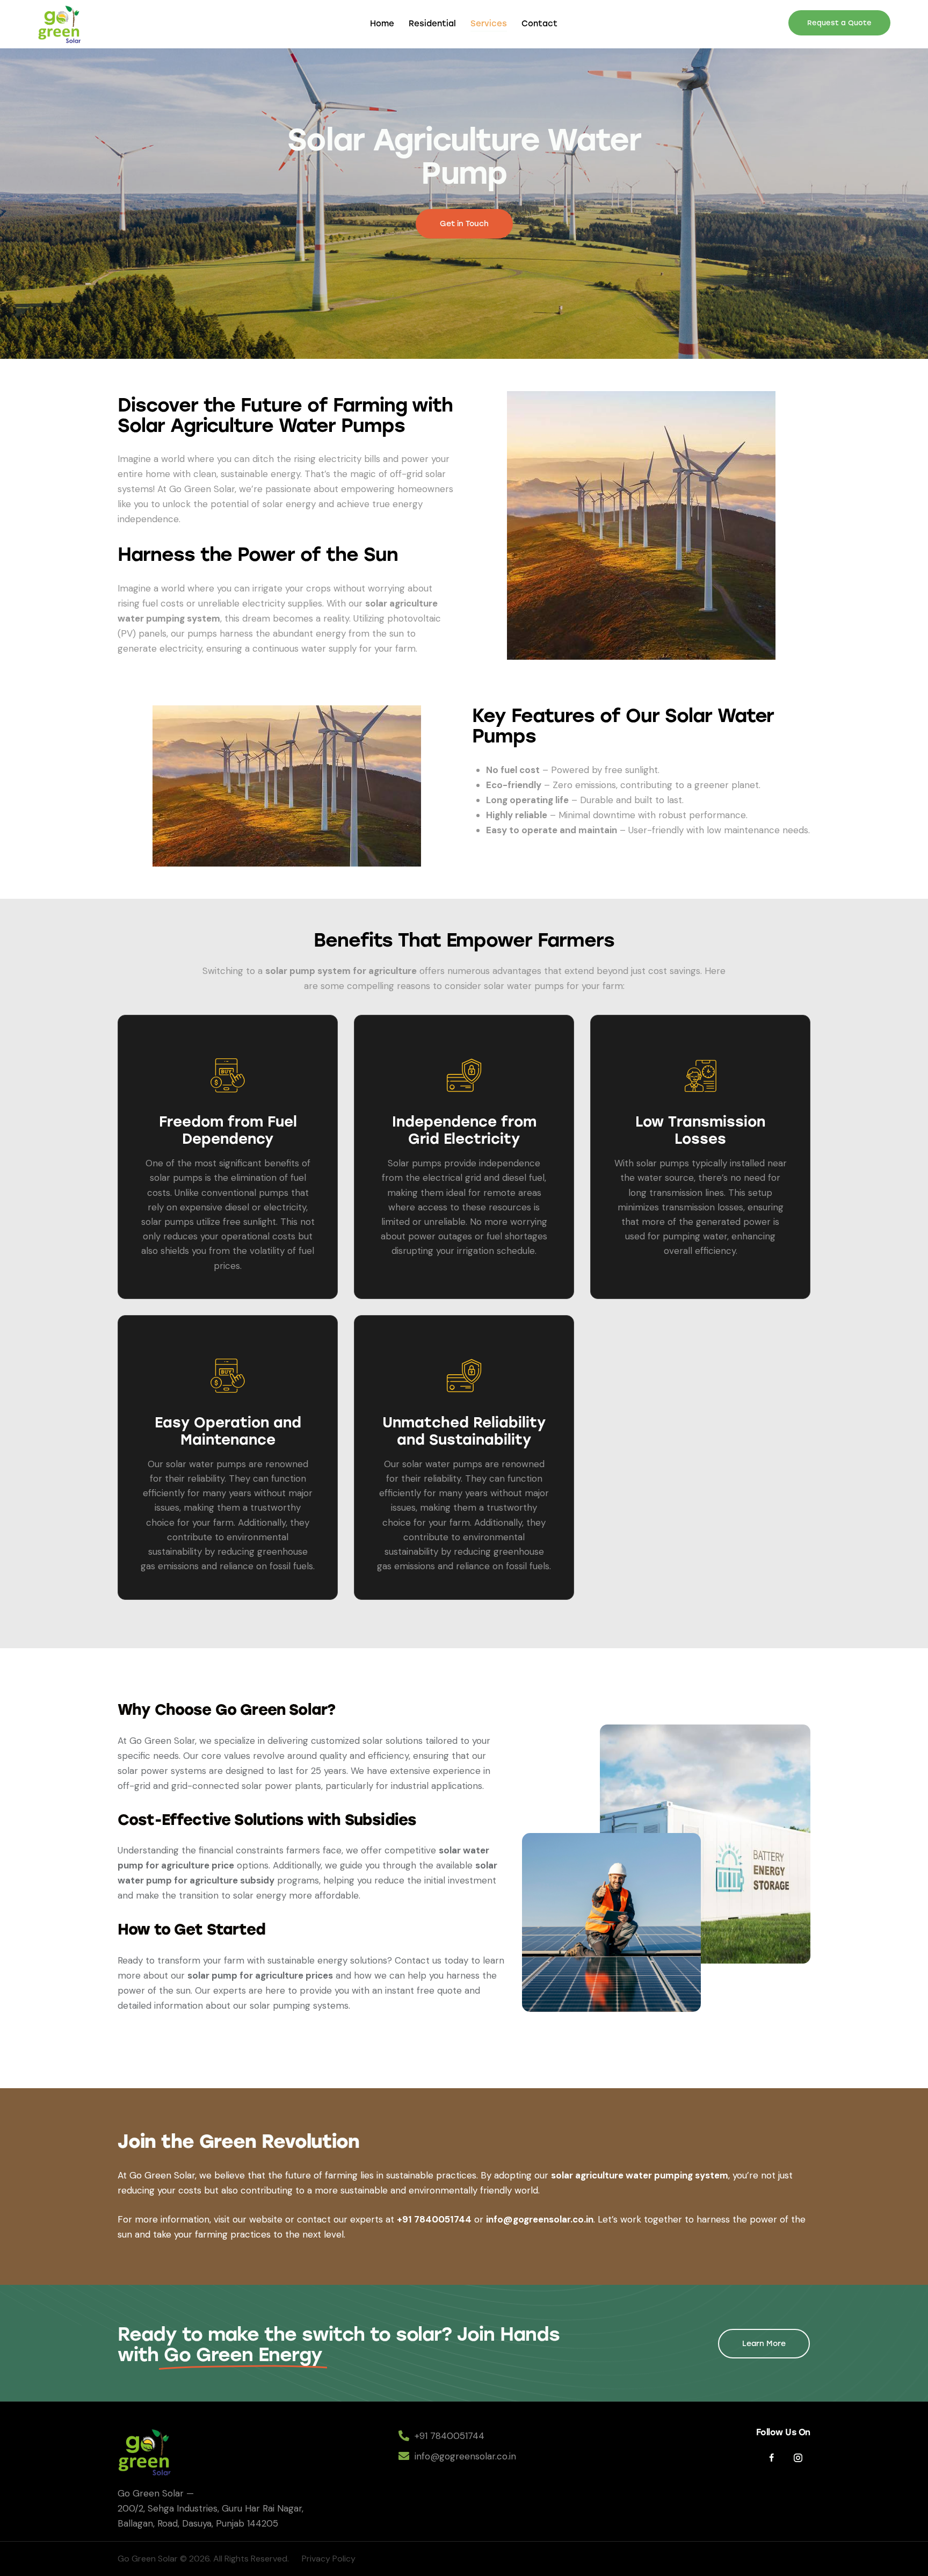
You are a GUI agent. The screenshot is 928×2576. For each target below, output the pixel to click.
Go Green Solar (148, 2559)
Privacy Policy (330, 2559)
